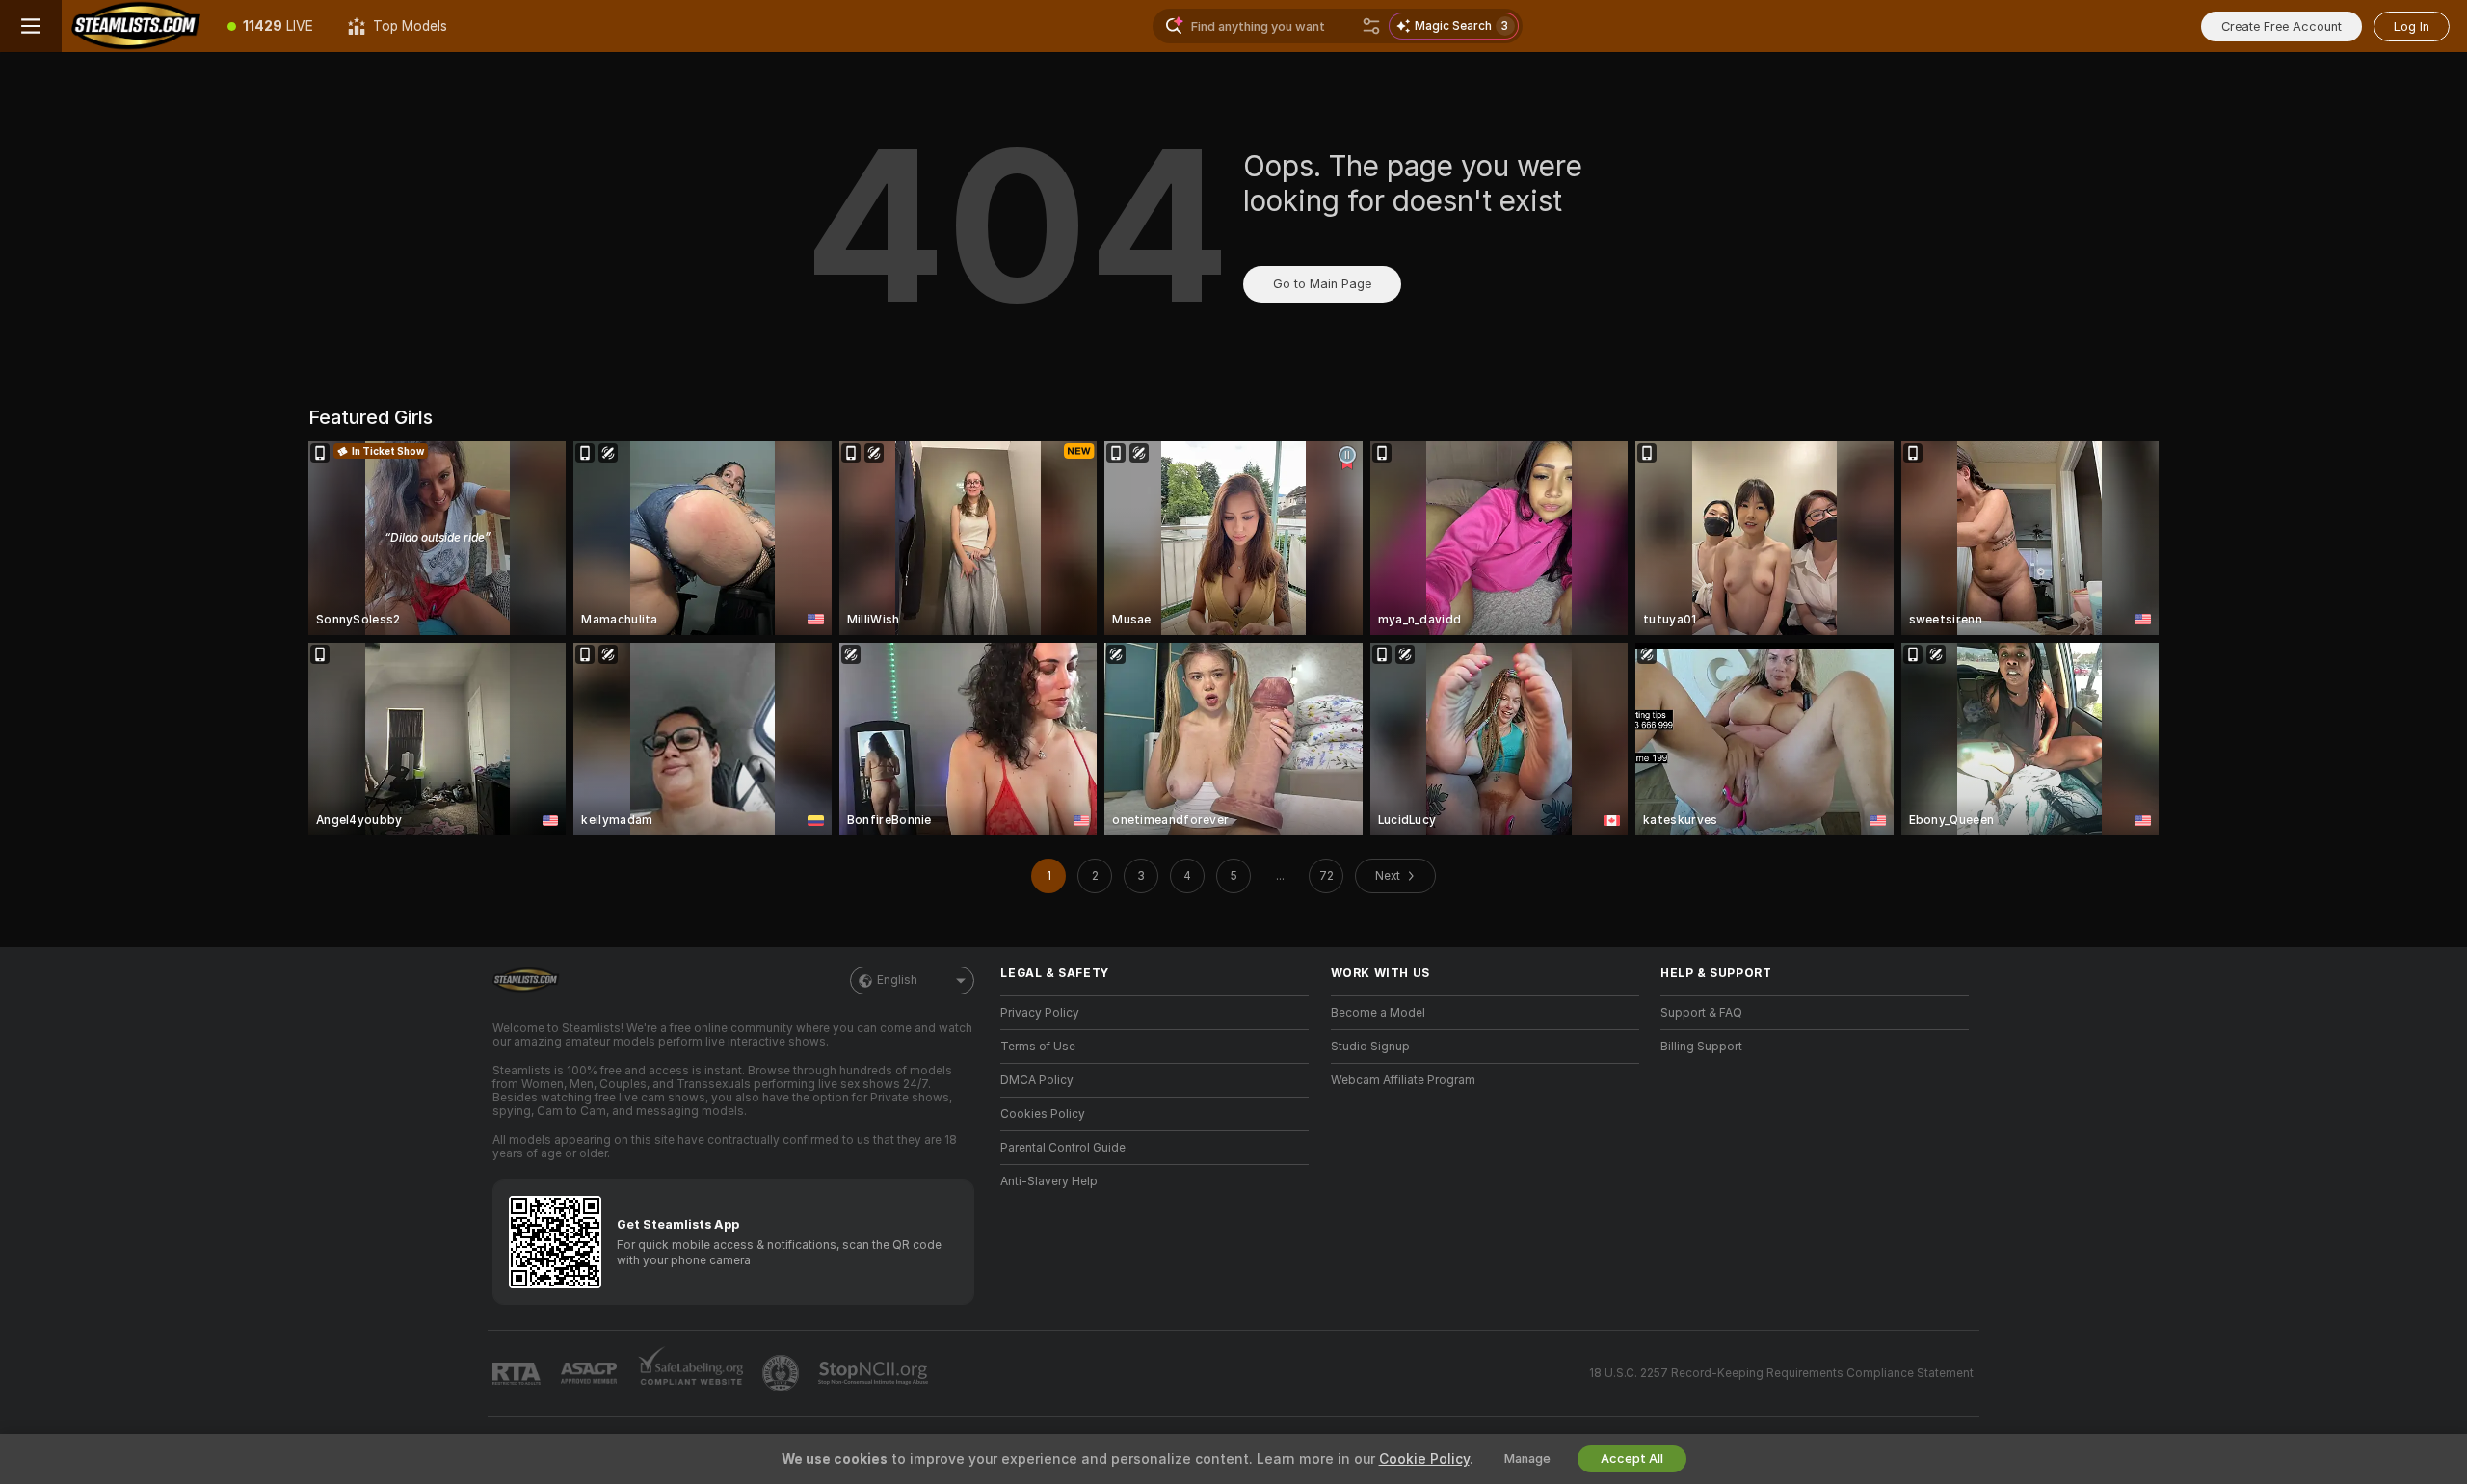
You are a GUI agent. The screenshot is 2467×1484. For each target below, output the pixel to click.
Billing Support (1701, 1047)
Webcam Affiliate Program (1403, 1080)
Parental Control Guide (1063, 1148)
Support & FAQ (1701, 1013)
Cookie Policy (1424, 1459)
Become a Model (1378, 1013)
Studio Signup (1370, 1047)
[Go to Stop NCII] (875, 1373)
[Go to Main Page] (136, 26)
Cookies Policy (1043, 1114)
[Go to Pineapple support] (783, 1373)
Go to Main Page (1322, 284)
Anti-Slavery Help (1049, 1181)
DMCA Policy (1037, 1080)
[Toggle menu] (31, 26)
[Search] (1371, 26)
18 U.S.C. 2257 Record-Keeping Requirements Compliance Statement (1781, 1373)
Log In (2412, 26)
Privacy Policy (1040, 1013)
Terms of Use (1038, 1047)
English (897, 980)
